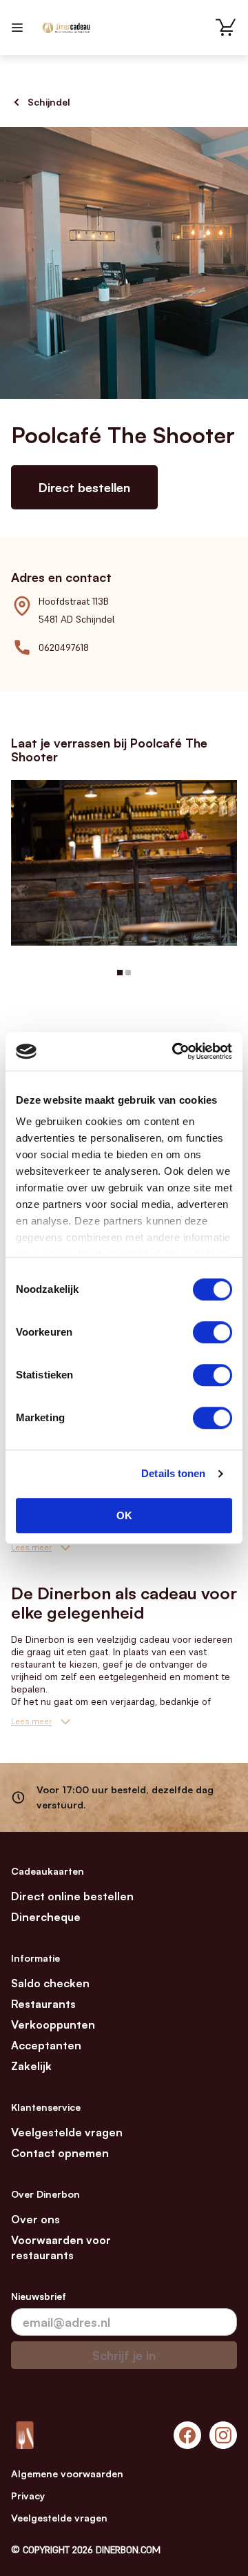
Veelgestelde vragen (67, 2132)
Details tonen (173, 1473)
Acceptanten (46, 2045)
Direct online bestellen (72, 1896)
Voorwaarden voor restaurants (61, 2247)
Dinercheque (46, 1917)
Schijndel (49, 102)
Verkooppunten (53, 2024)
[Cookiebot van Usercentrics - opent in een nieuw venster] (175, 1051)
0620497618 (64, 647)
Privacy (28, 2496)
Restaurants (43, 2004)
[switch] (213, 1332)
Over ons (35, 2219)
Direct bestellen (84, 487)
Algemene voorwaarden (67, 2473)
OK (124, 1515)
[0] (226, 28)
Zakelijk (31, 2066)
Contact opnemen (60, 2153)
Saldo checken (50, 1983)
